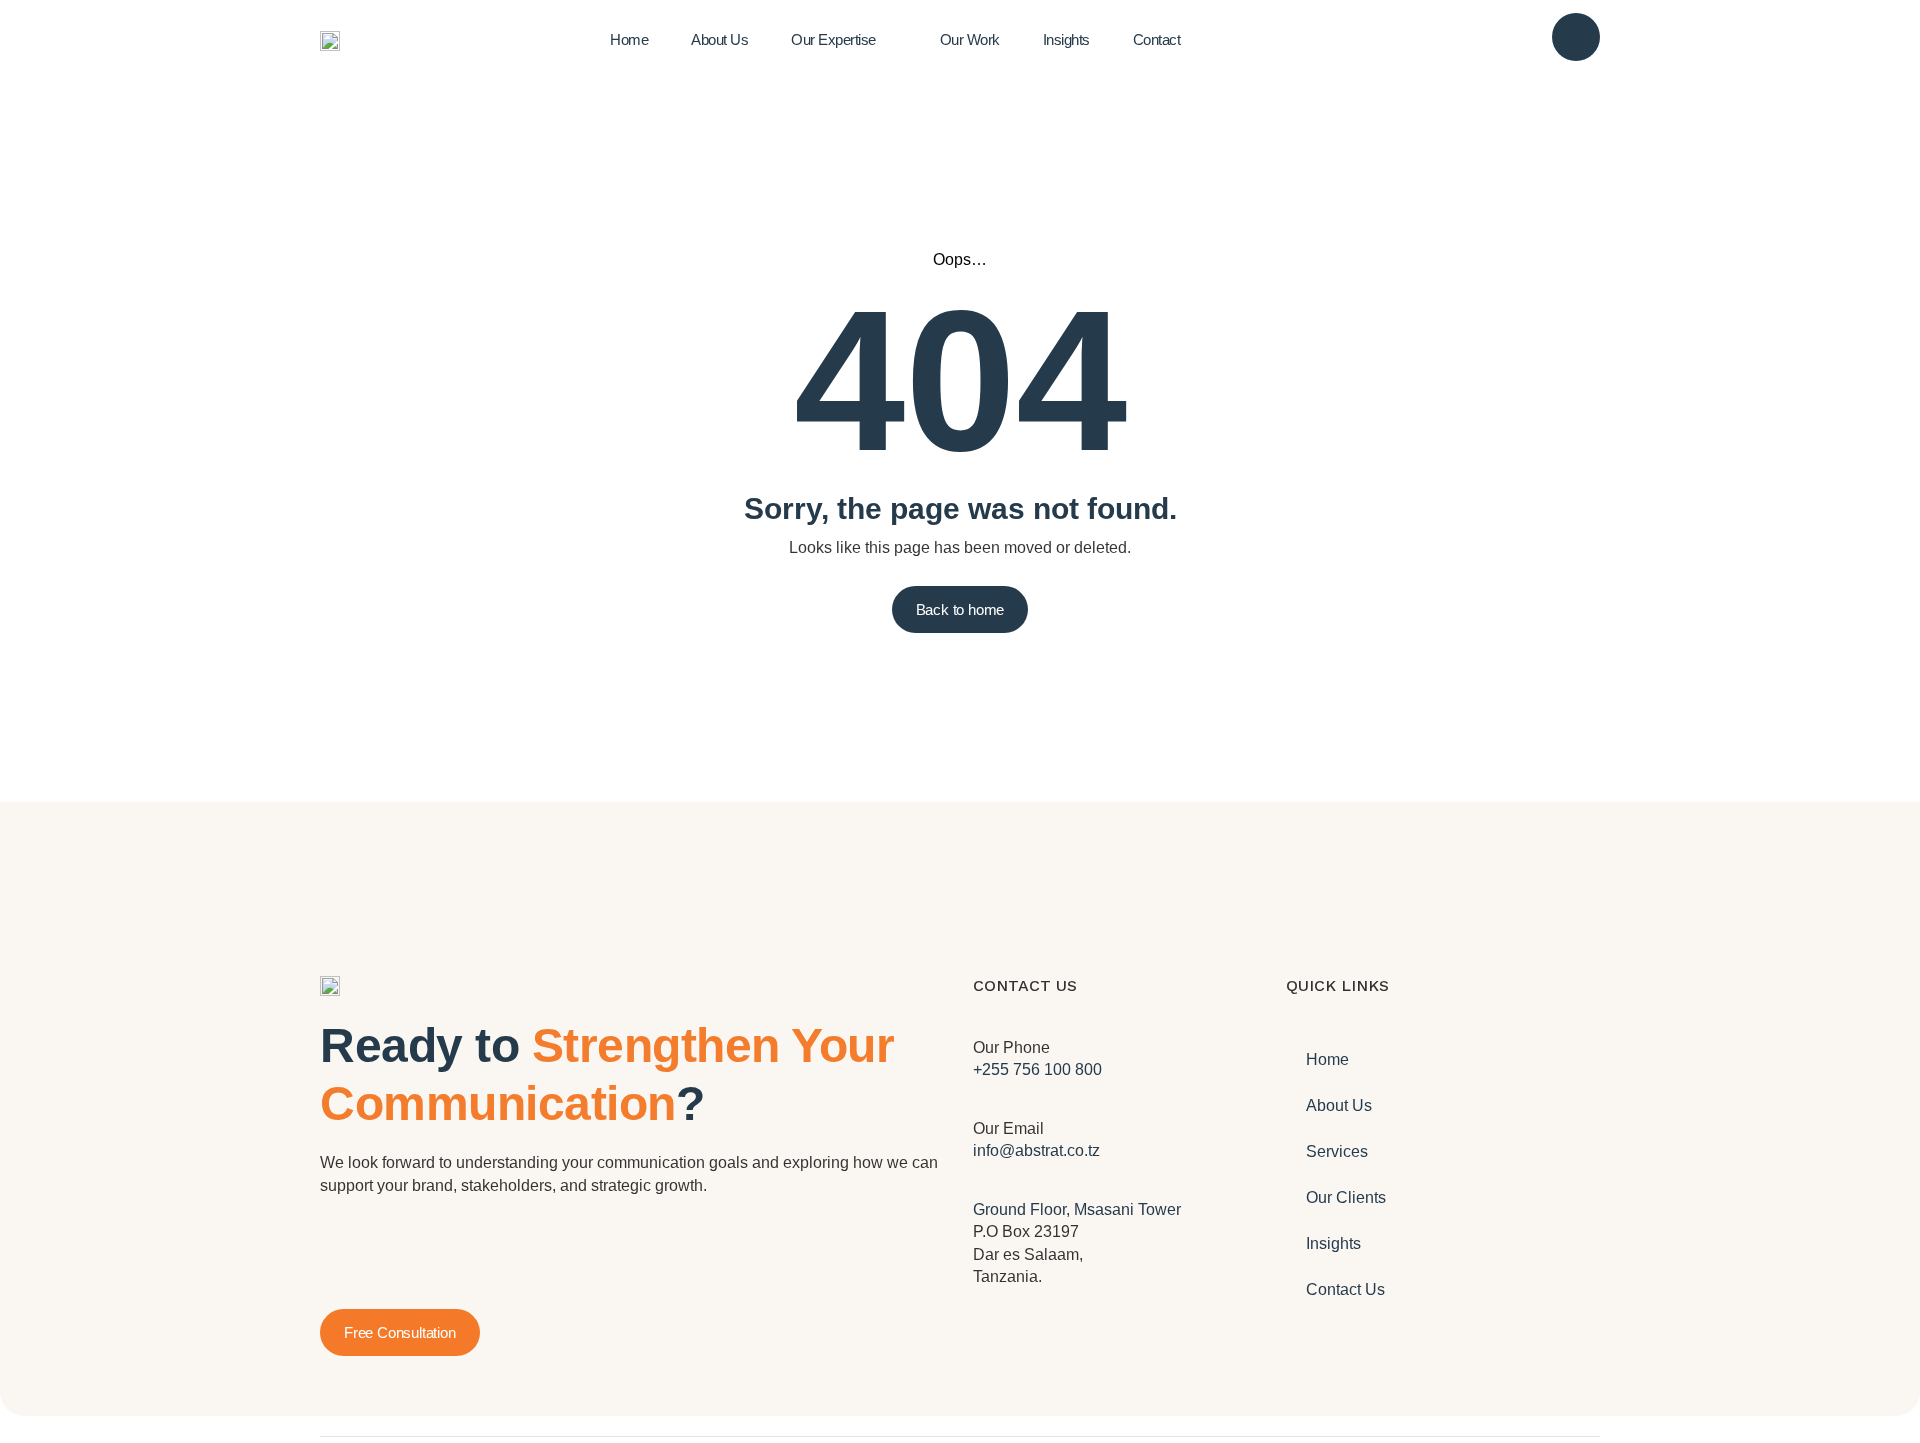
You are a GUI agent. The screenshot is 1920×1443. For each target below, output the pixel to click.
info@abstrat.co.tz (1036, 1150)
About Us (1339, 1105)
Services (1337, 1151)
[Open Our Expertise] (893, 40)
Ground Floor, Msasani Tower (1077, 1209)
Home (1327, 1059)
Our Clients (1346, 1197)
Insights (1333, 1243)
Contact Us (1345, 1289)
